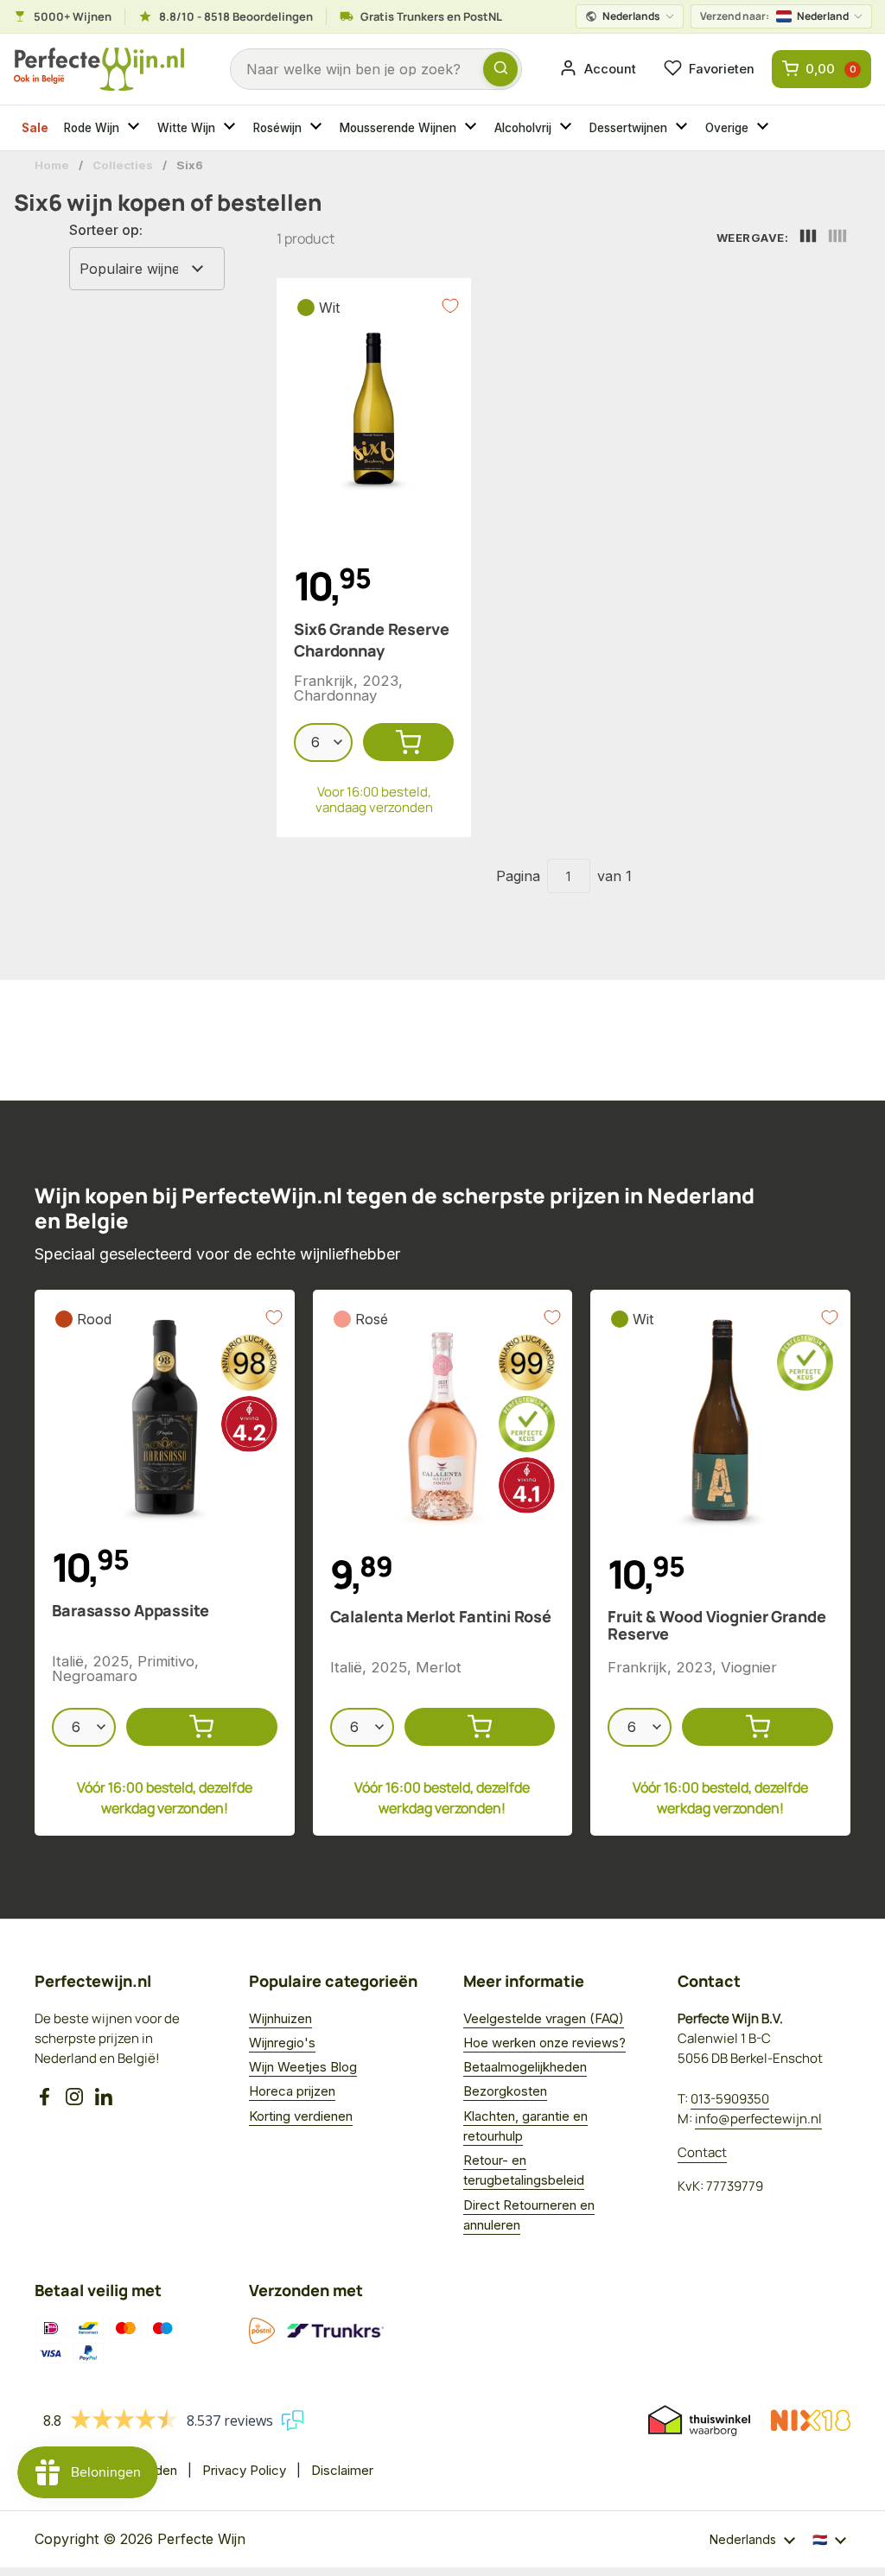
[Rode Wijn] (136, 128)
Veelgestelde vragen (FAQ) (544, 2018)
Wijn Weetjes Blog (303, 2067)
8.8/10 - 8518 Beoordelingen (236, 16)
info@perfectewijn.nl (758, 2119)
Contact (702, 2152)
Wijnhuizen (280, 2018)
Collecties (123, 165)
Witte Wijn (186, 128)
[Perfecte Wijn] (99, 70)
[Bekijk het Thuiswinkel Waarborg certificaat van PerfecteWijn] (699, 2421)
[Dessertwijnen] (684, 128)
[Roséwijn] (318, 128)
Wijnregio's (282, 2043)
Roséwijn (277, 128)
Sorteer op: (106, 230)
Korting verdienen (301, 2116)
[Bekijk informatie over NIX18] (811, 2421)
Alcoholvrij (523, 128)
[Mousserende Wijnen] (473, 128)
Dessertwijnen (628, 128)
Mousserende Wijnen (398, 128)
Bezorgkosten (505, 2091)
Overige (727, 128)
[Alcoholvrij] (568, 128)
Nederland (774, 16)
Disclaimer (342, 2470)
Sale (35, 128)
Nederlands (631, 16)
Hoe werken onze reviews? (544, 2043)
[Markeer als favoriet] (450, 306)
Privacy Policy (244, 2470)
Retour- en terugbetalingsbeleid (524, 2170)
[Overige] (765, 128)
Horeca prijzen (292, 2091)
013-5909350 (730, 2099)
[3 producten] (808, 238)
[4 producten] (837, 238)
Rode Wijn (92, 128)
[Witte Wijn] (232, 128)
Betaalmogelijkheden (525, 2067)
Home (52, 165)
